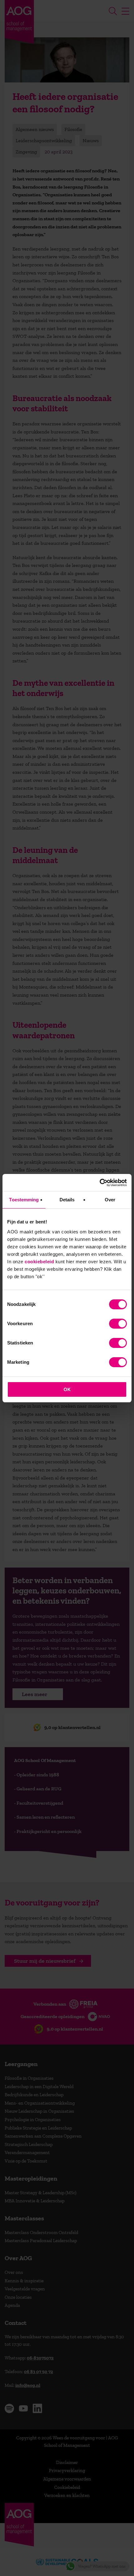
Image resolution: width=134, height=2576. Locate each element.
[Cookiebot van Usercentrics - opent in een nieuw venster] (100, 1183)
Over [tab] (110, 1200)
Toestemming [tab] (24, 1200)
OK (67, 1389)
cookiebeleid (39, 1262)
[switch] (118, 1324)
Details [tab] (67, 1200)
